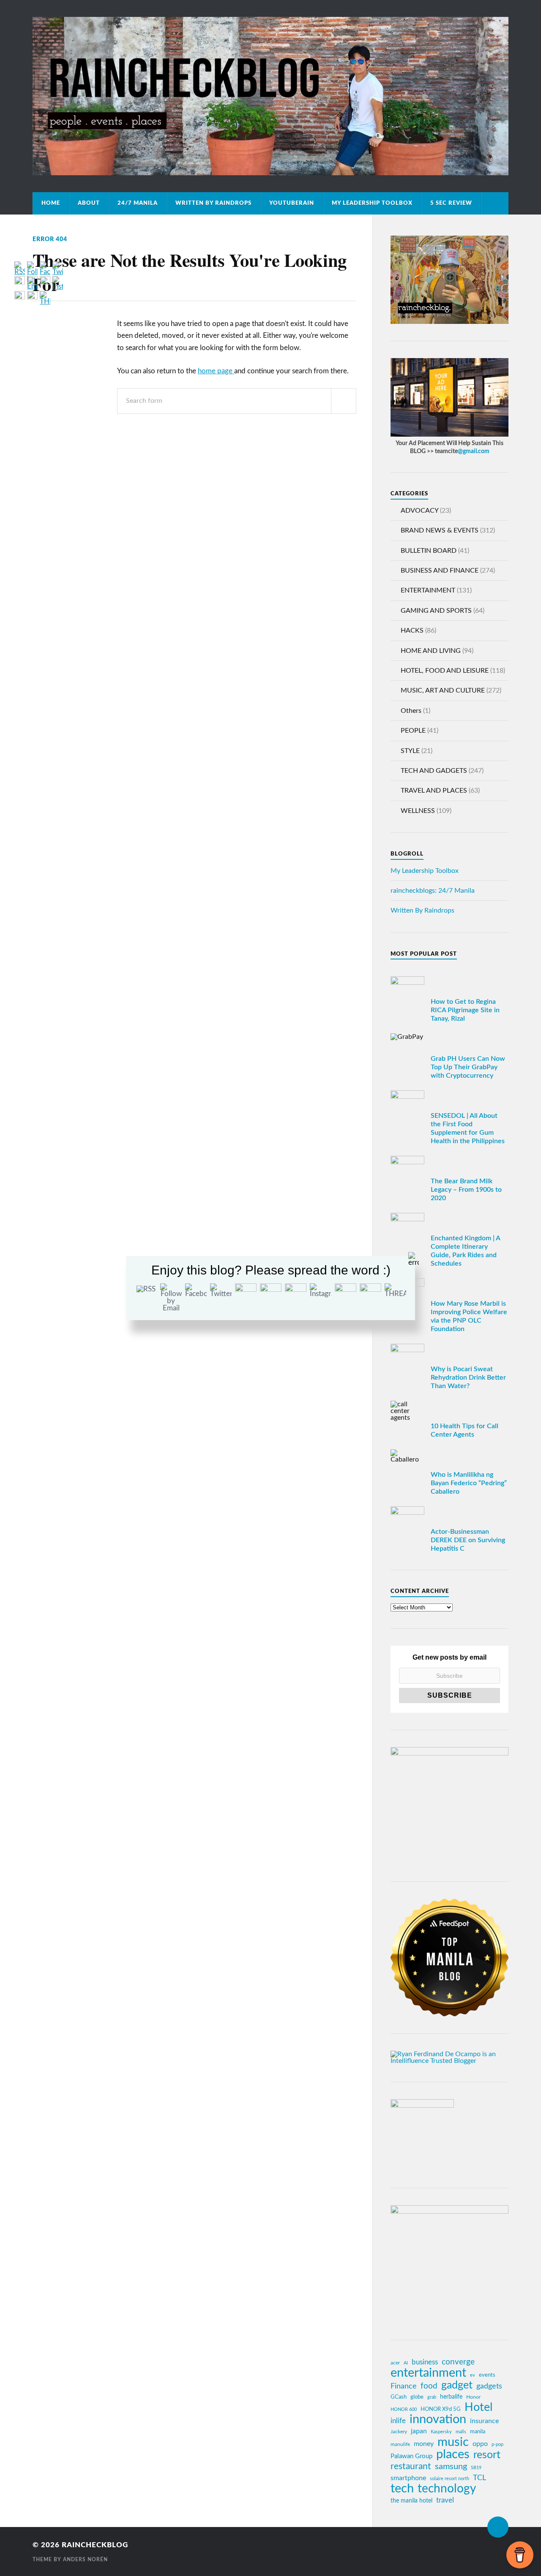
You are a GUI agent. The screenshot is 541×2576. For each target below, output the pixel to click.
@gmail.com (474, 451)
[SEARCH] (344, 401)
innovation (438, 2420)
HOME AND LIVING (431, 651)
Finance (404, 2386)
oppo (480, 2444)
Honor (473, 2397)
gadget (457, 2386)
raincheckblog (95, 2545)
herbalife (451, 2397)
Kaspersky (441, 2432)
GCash (399, 2397)
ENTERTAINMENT (428, 590)
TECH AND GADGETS (434, 771)
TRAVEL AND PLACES (434, 791)
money (424, 2444)
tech (402, 2489)
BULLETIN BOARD (429, 551)
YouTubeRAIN (292, 203)
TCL (480, 2478)
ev (473, 2375)
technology (447, 2489)
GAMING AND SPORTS (436, 611)
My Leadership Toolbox (372, 203)
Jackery (399, 2432)
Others (411, 711)
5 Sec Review (451, 203)
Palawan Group (411, 2456)
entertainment (428, 2373)
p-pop (497, 2444)
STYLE (410, 751)
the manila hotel (411, 2501)
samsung (451, 2467)
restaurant (411, 2466)
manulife (400, 2444)
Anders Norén (85, 2560)
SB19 (476, 2468)
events (487, 2375)
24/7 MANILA (138, 203)
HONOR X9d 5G (441, 2409)
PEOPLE (413, 731)
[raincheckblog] (270, 96)
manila (478, 2432)
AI (406, 2363)
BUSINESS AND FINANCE (440, 571)
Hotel (478, 2408)
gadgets (489, 2386)
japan (419, 2431)
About (89, 203)
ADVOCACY (419, 511)
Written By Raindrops (213, 203)
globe (417, 2397)
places (453, 2455)
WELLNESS (418, 811)
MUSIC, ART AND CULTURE (443, 690)
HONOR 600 (404, 2409)
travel (445, 2500)
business (425, 2362)
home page (216, 371)
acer (395, 2363)
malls (461, 2432)
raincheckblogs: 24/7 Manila (433, 891)
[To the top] (498, 2527)
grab (432, 2397)
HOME (51, 203)
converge (458, 2362)
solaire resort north (449, 2479)
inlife (398, 2421)
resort (487, 2455)
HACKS (412, 630)
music (453, 2442)
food (429, 2386)
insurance (484, 2421)
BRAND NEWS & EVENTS (440, 530)
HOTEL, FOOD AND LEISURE (445, 671)
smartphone (408, 2478)
